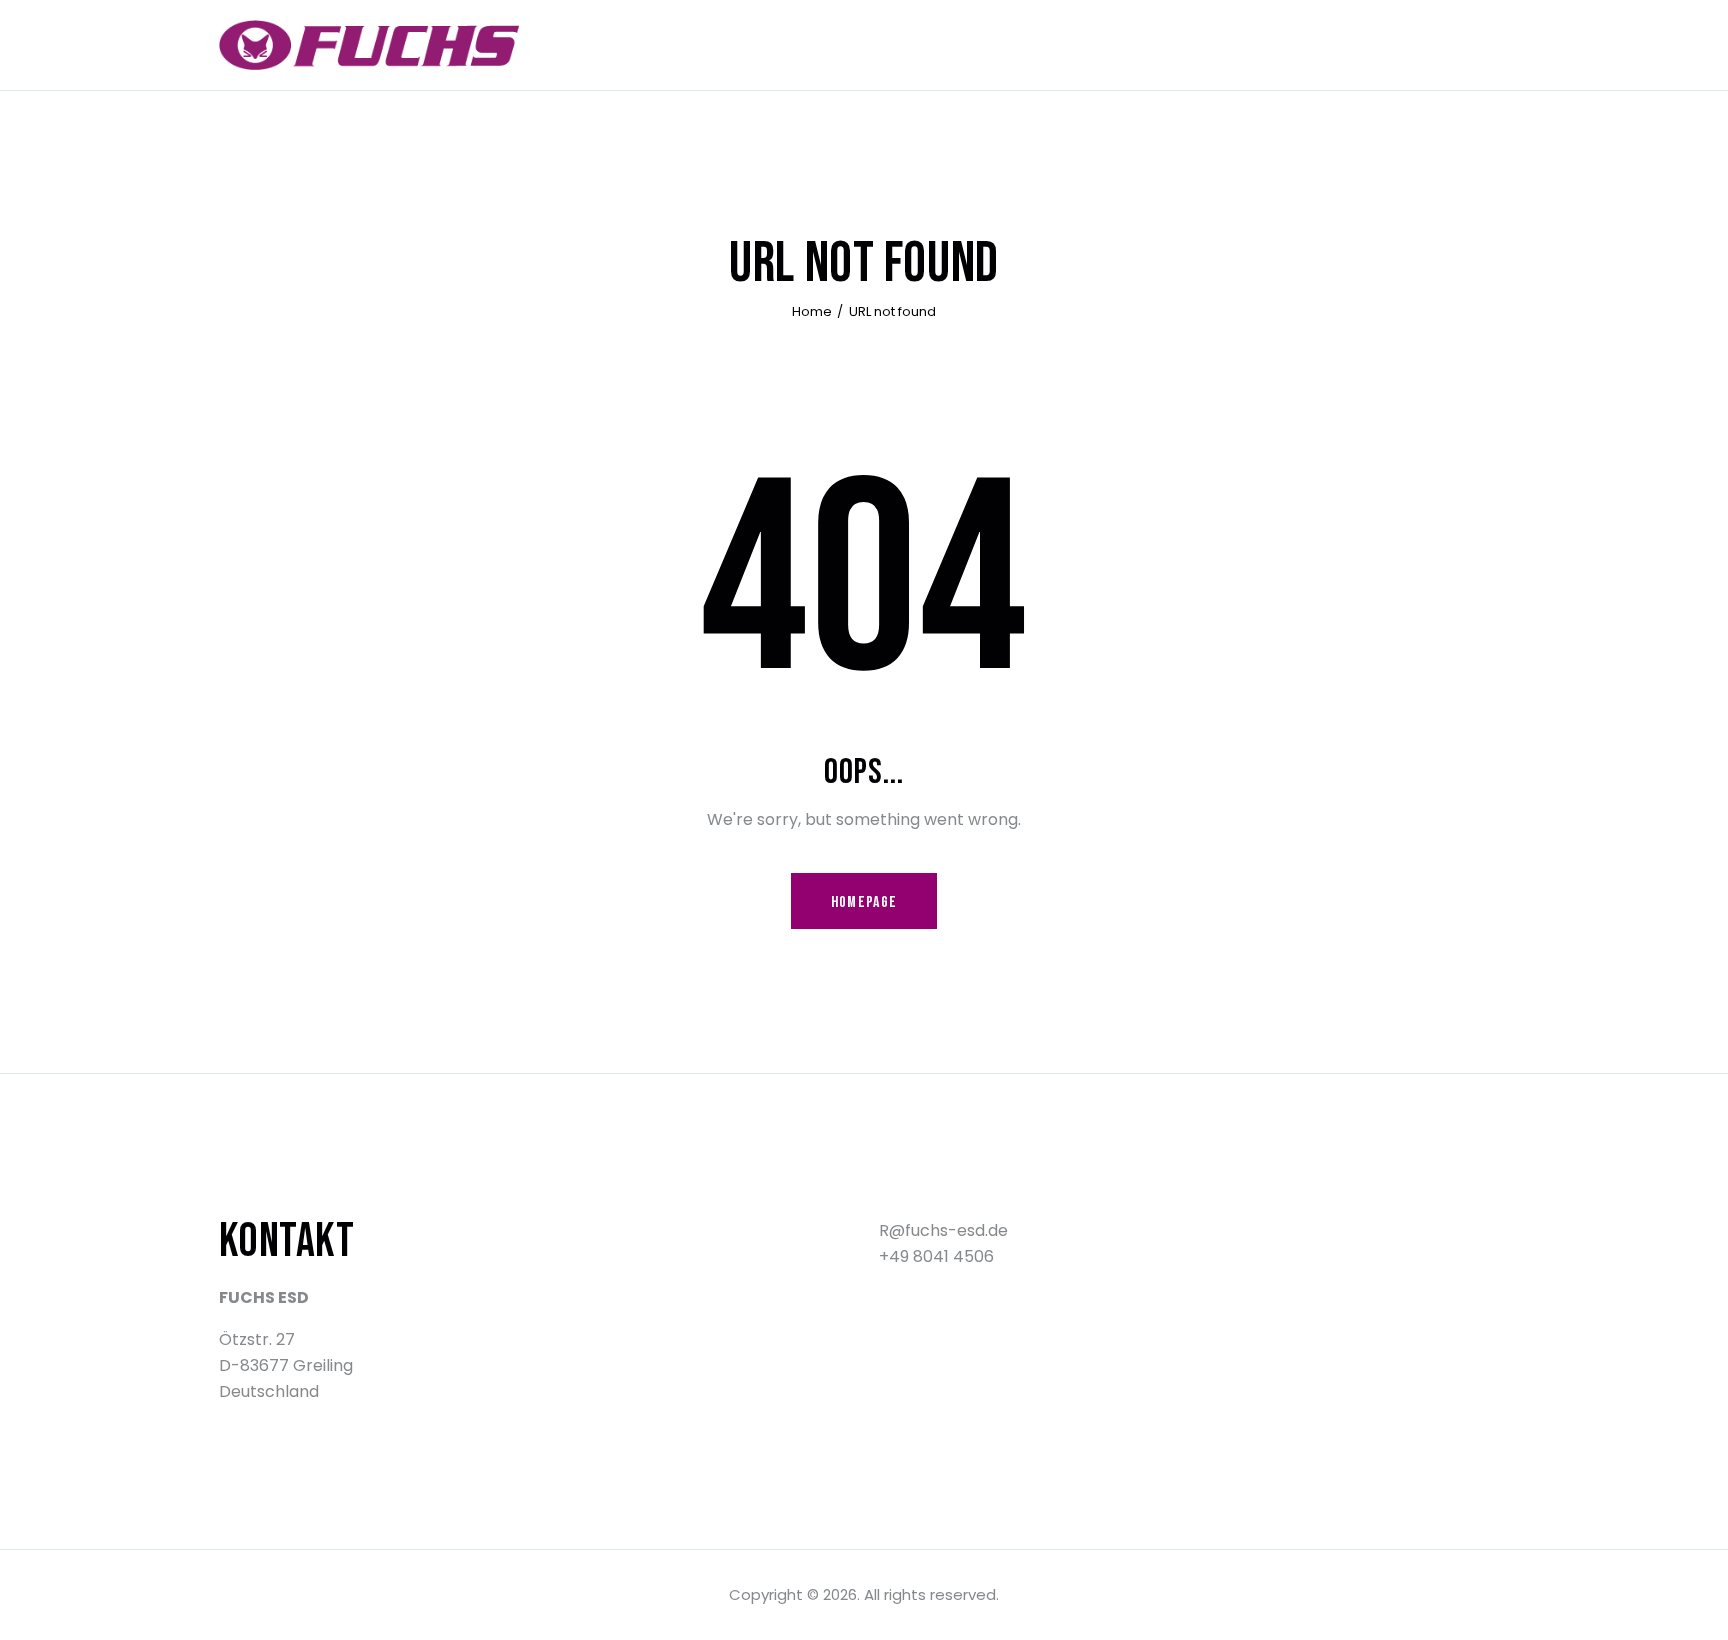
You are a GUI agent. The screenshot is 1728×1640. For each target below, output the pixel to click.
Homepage (864, 902)
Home (812, 311)
